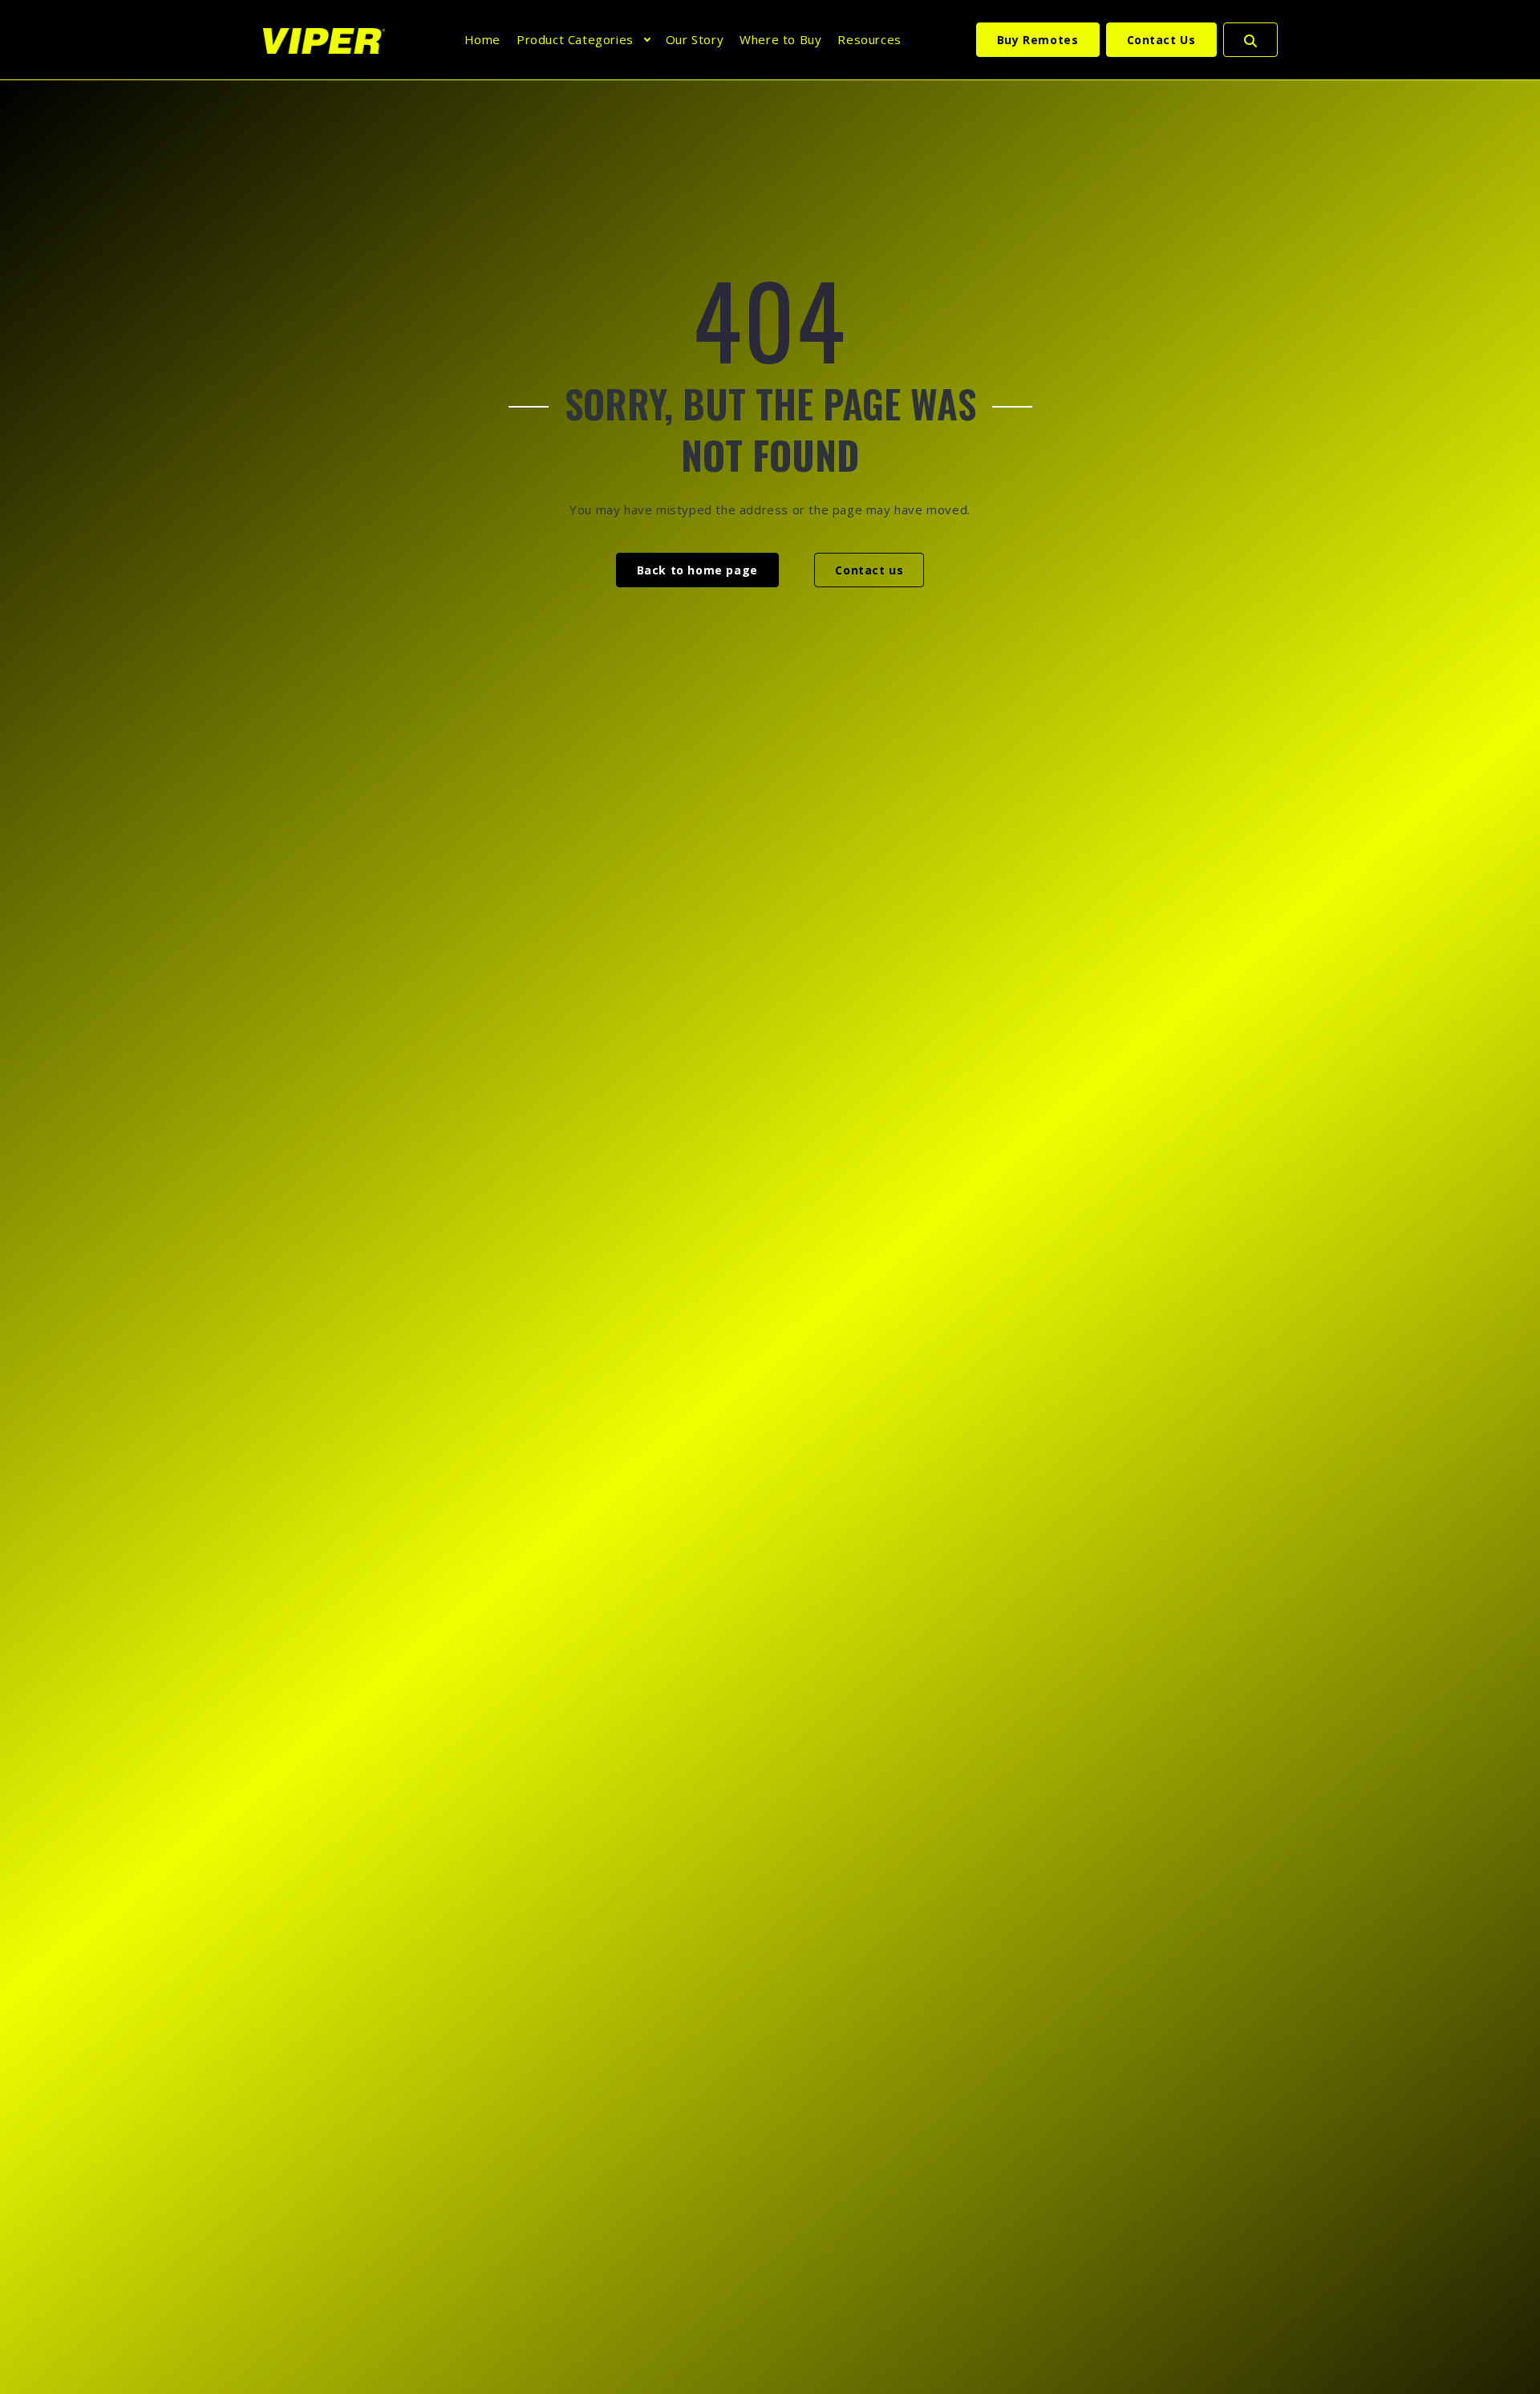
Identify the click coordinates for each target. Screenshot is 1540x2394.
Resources (869, 39)
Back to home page (697, 570)
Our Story (695, 39)
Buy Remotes (1038, 40)
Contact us (869, 570)
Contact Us (1161, 40)
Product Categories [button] (575, 39)
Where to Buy (780, 39)
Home (482, 39)
